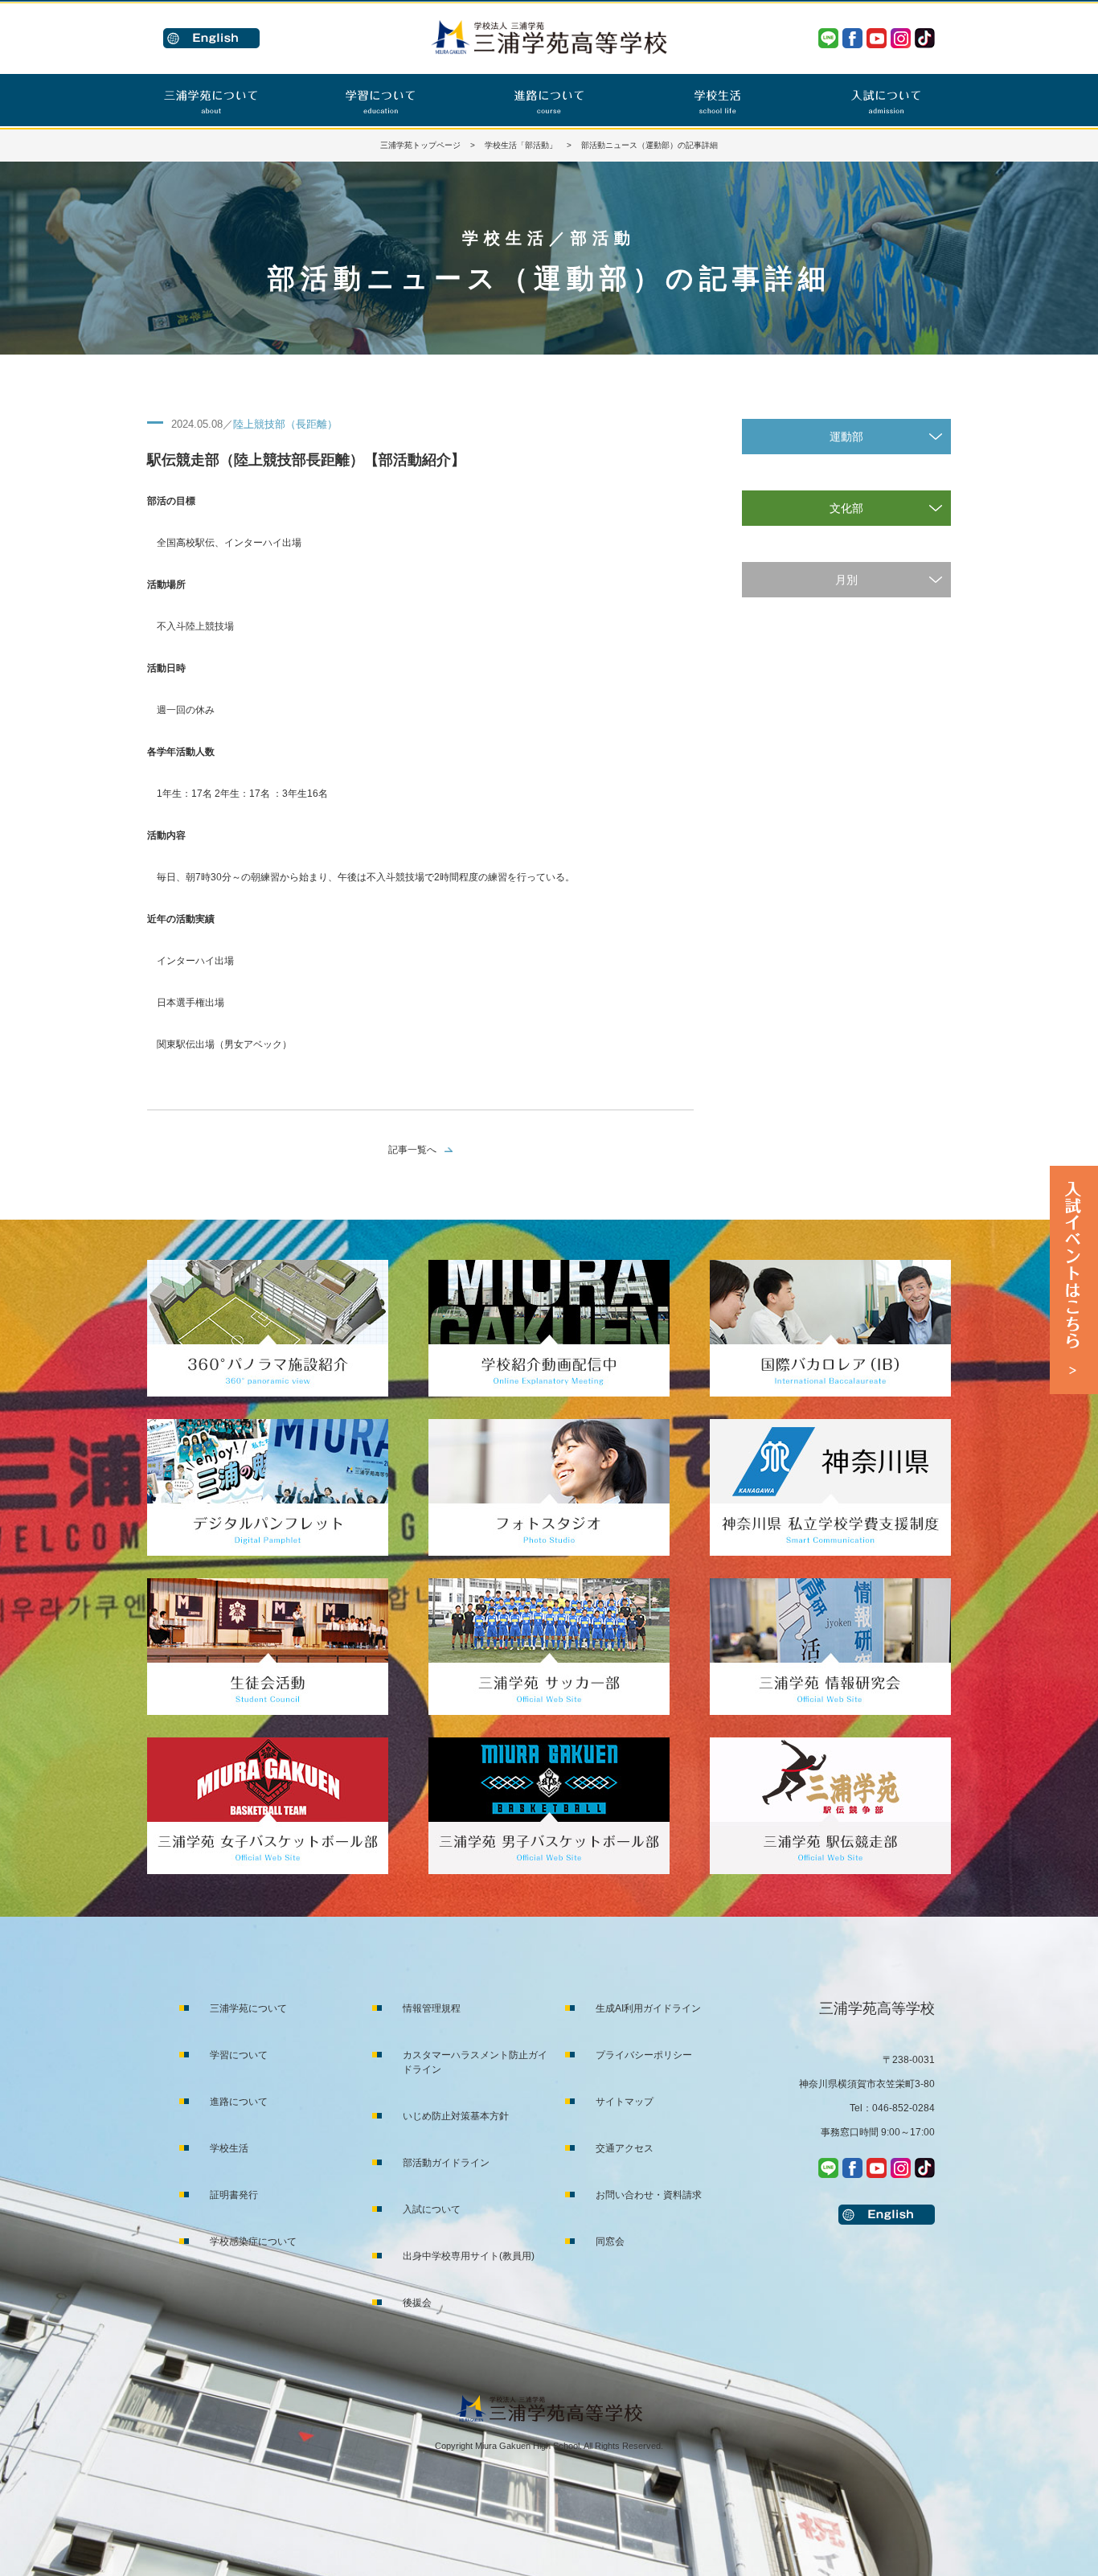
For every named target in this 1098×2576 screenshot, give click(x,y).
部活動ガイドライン (446, 2163)
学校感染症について (253, 2242)
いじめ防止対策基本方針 (456, 2116)
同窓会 (610, 2242)
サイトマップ (625, 2102)
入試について (432, 2209)
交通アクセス (625, 2148)
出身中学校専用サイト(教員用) (469, 2256)
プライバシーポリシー (644, 2055)
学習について (239, 2055)
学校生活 (229, 2148)
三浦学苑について (248, 2008)
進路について (239, 2102)
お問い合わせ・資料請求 (649, 2195)
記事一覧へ (412, 1150)
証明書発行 (234, 2195)
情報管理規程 (432, 2008)
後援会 (417, 2303)
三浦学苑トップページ (420, 145)
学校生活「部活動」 (521, 145)
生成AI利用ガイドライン (648, 2008)
